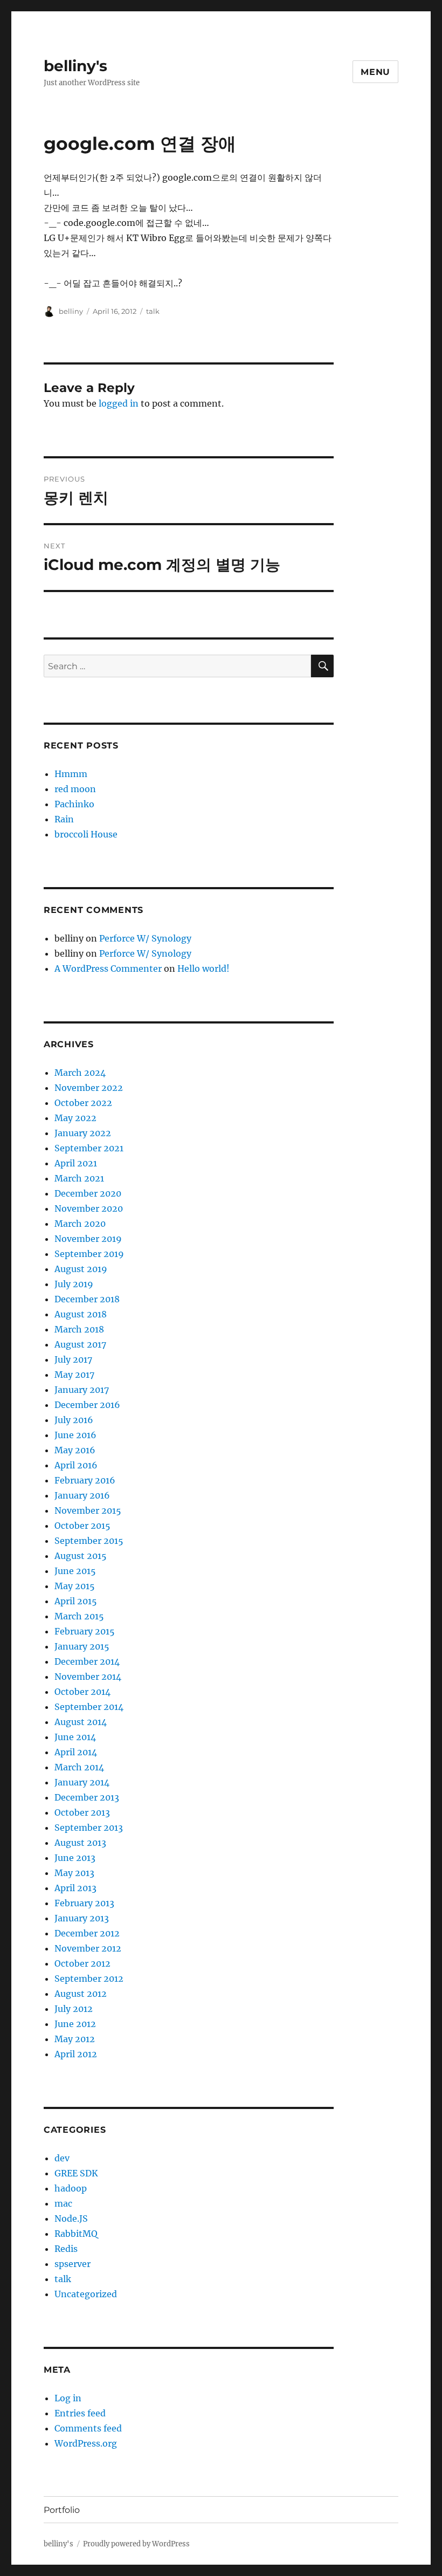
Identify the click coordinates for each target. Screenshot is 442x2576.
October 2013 (82, 1812)
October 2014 (82, 1692)
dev (62, 2158)
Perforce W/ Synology (145, 938)
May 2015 (75, 1586)
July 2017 (73, 1359)
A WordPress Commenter (108, 968)
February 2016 (85, 1480)
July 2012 (74, 2009)
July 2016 (74, 1420)
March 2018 (79, 1329)
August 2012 (81, 1994)
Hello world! (203, 968)
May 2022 (75, 1118)
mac (63, 2203)
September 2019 (89, 1254)
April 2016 (76, 1465)
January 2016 (82, 1495)
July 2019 (74, 1284)
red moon (75, 789)
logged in (119, 403)
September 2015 (89, 1541)
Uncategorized (86, 2294)
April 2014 (76, 1752)
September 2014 (89, 1707)
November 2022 (89, 1088)
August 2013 (80, 1843)
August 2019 (81, 1269)
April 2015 (76, 1601)
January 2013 (82, 1918)
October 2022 (83, 1103)
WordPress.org (86, 2443)
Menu (375, 72)
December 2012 (87, 1933)
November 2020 (89, 1208)
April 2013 (75, 1888)
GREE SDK (76, 2173)
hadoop (71, 2188)
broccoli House (86, 834)
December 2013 (87, 1797)
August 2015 (81, 1556)
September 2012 (89, 1979)
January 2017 (82, 1390)
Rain (64, 819)
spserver (72, 2264)
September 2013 (89, 1828)
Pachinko (74, 804)
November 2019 (88, 1239)
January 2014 (82, 1782)
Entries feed (80, 2413)
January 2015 (82, 1646)
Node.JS (71, 2218)
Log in (68, 2398)
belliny (71, 311)
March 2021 (79, 1178)
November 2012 (88, 1948)
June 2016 (75, 1435)
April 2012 (76, 2054)
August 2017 (80, 1344)
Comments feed (88, 2428)
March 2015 (79, 1616)
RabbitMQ (76, 2234)
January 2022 (83, 1133)
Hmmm (71, 774)
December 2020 (88, 1193)
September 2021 (89, 1148)
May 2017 (74, 1375)
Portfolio (62, 2510)
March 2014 (79, 1767)
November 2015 (88, 1510)
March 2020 (80, 1224)
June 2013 (75, 1858)
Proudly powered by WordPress (136, 2544)
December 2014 (87, 1661)
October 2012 (82, 1963)
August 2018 (81, 1314)
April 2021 (76, 1163)
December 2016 (87, 1405)
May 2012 (75, 2039)
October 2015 (82, 1526)
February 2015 (85, 1631)
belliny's (75, 66)
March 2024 (80, 1073)
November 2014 (88, 1677)
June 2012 (75, 2024)
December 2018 (87, 1299)
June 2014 (75, 1737)
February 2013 (84, 1903)
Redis (66, 2249)
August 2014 (81, 1722)
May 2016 (75, 1450)
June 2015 (75, 1571)
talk (153, 311)
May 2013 (74, 1873)
